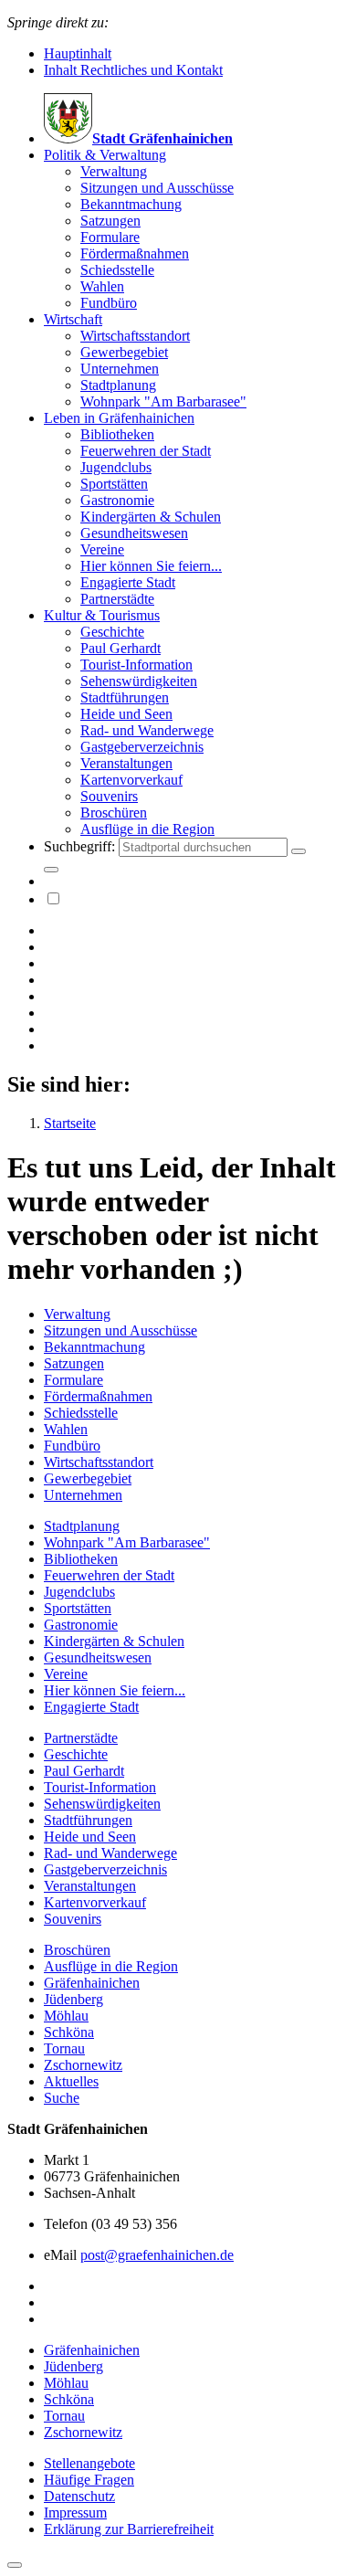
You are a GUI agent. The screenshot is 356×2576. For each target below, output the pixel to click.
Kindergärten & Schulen (151, 517)
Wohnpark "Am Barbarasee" (163, 401)
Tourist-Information (136, 665)
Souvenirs (109, 796)
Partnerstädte (117, 599)
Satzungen (110, 221)
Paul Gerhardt (120, 648)
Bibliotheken (117, 434)
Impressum (75, 2513)
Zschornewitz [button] (83, 2432)
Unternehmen (120, 369)
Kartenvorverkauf (131, 780)
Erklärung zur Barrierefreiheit (129, 2529)
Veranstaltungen (126, 763)
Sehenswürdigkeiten (139, 681)
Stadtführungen (125, 697)
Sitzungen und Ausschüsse (157, 188)
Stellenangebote (89, 2463)
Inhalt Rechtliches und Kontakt (133, 70)
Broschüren (114, 813)
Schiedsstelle (117, 270)
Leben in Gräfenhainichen (119, 418)
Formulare (110, 237)
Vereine (102, 549)
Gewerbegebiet (124, 352)
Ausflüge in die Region (147, 829)
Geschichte (112, 632)
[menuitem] (196, 229)
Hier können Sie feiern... (151, 566)
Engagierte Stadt (128, 582)
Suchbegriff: (81, 846)
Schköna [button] (69, 2399)
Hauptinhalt (78, 53)
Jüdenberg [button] (73, 2366)
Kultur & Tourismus (102, 615)
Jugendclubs (116, 467)
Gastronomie (117, 500)
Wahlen (102, 286)
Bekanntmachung (131, 204)
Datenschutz (79, 2496)
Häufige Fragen (89, 2480)
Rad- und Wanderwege (147, 730)
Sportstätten (114, 484)
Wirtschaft (73, 319)
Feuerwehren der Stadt (146, 451)
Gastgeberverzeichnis (142, 747)
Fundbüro (109, 303)
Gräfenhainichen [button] (92, 2350)
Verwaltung (114, 171)
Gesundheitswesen (134, 533)
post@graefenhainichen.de (157, 2255)
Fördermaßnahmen (135, 253)
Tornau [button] (64, 2416)
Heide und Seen (126, 714)
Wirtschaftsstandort (135, 336)
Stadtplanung (118, 385)
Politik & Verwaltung (105, 155)
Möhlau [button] (66, 2383)
